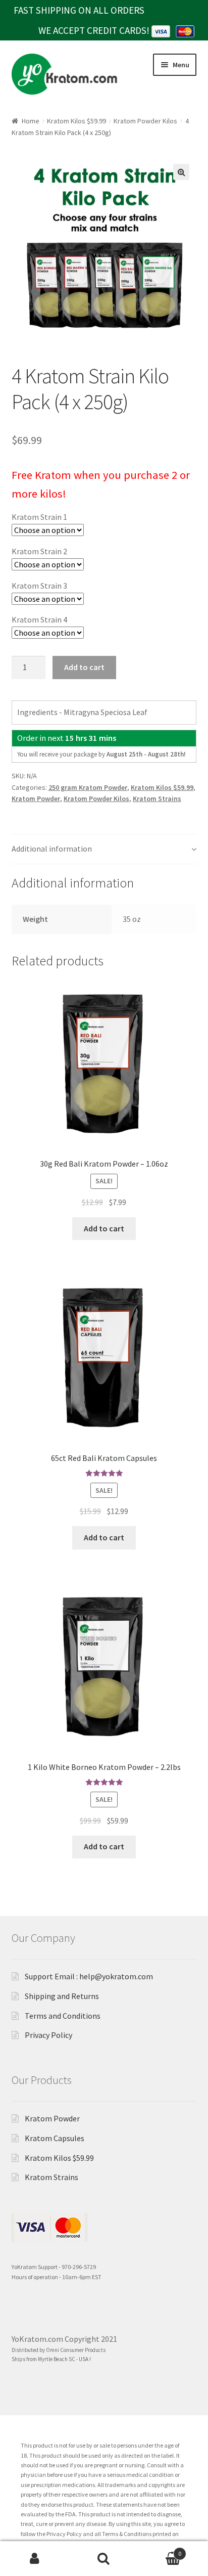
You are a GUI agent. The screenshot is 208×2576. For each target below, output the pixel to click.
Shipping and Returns (62, 1996)
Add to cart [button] (104, 1228)
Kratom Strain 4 (39, 619)
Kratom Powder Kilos (145, 121)
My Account (35, 2559)
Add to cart (84, 667)
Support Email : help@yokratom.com (89, 1976)
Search (104, 2559)
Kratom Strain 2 (39, 551)
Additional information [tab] (52, 849)
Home (31, 121)
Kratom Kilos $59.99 (76, 121)
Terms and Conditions (63, 2016)
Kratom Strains (157, 798)
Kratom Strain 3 (39, 586)
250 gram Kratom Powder (88, 787)
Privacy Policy (48, 2035)
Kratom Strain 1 (39, 517)
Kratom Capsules (55, 2138)
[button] (181, 172)
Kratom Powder (36, 798)
